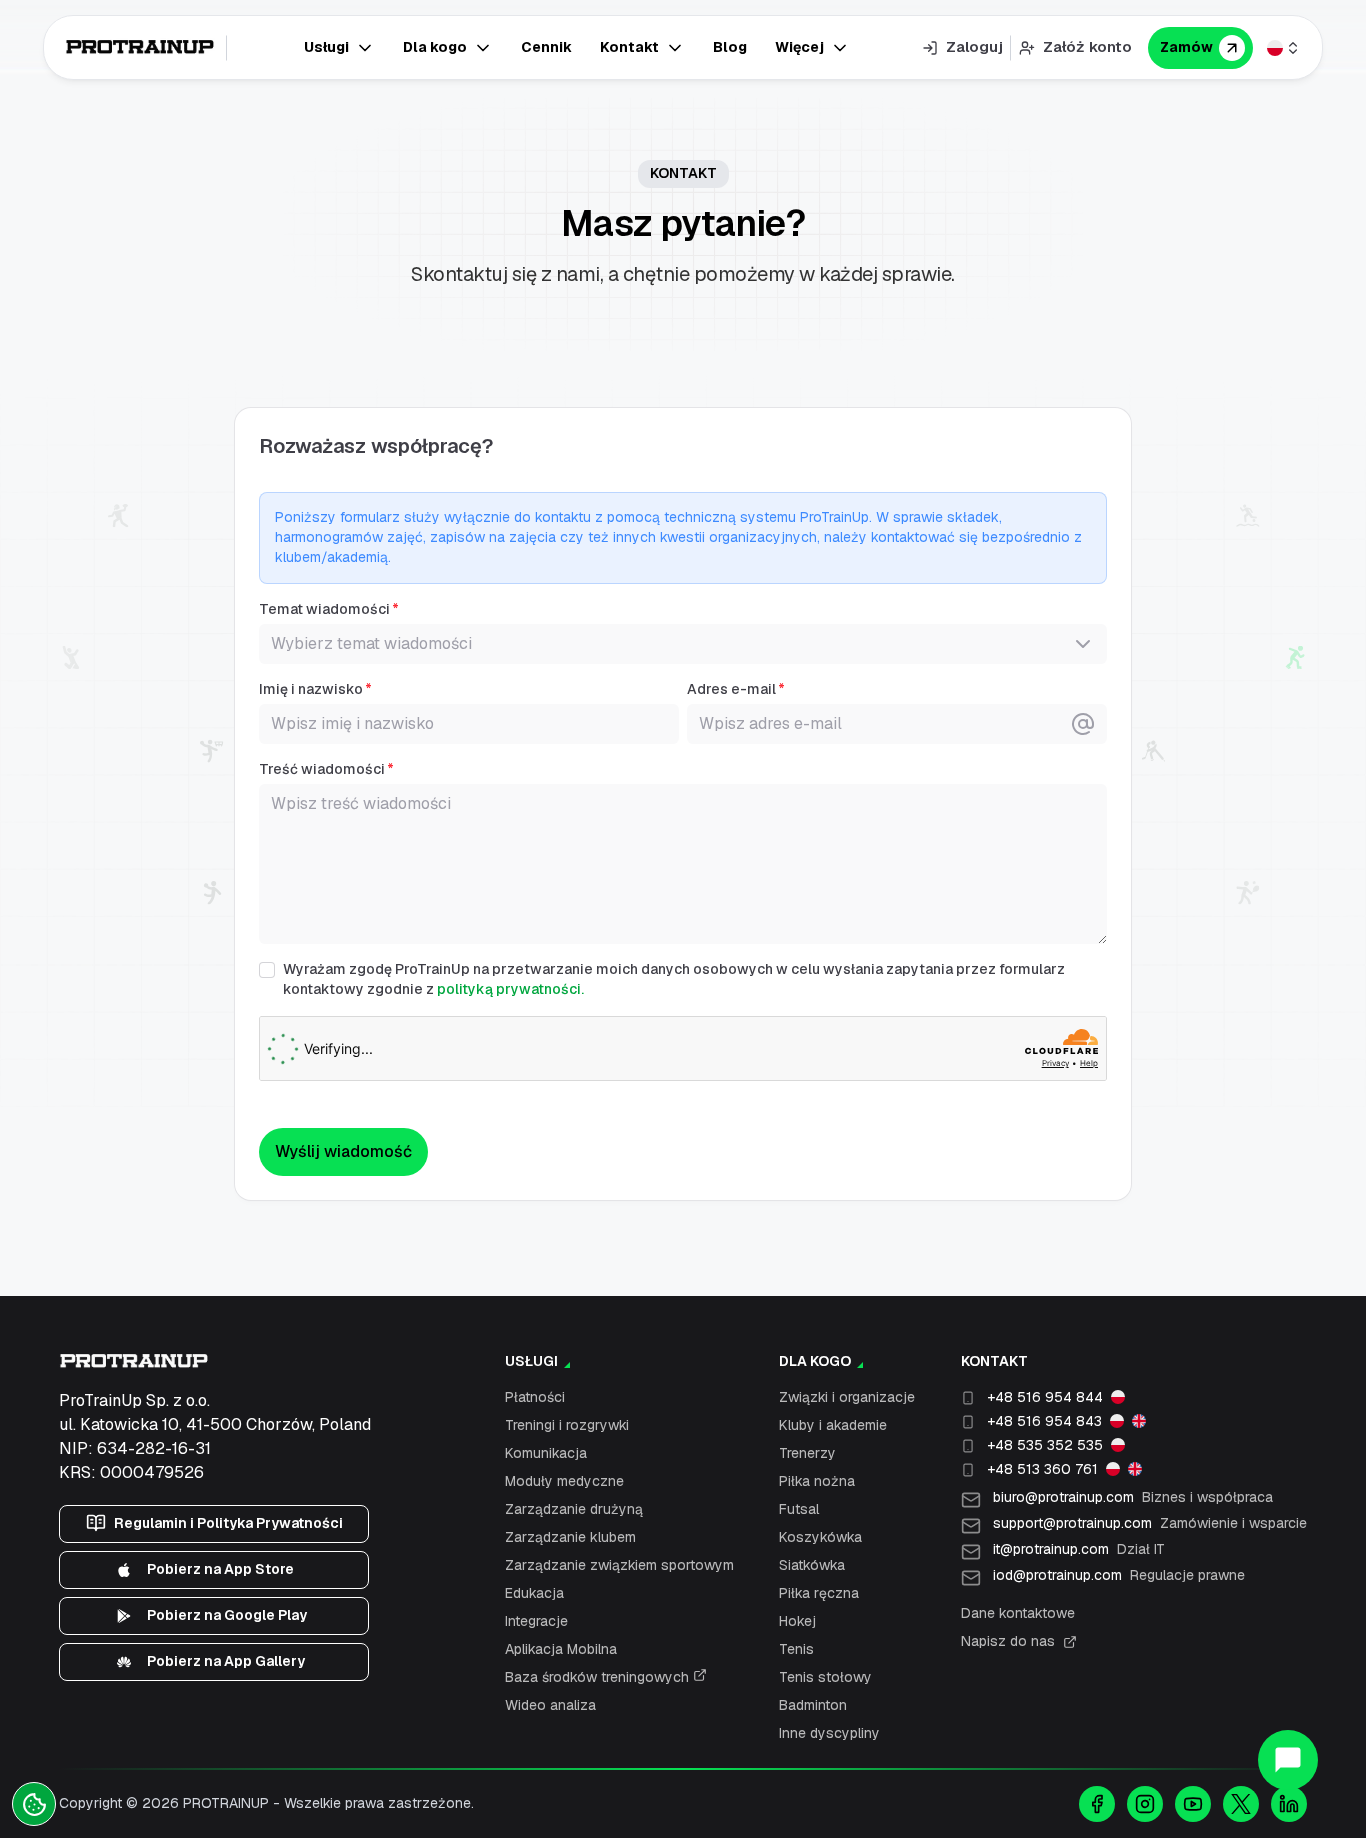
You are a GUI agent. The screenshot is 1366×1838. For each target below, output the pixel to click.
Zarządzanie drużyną (574, 1509)
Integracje (536, 1621)
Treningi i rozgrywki (567, 1425)
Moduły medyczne (564, 1481)
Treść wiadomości (322, 769)
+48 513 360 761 (1042, 1469)
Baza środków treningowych (599, 1677)
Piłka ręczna (819, 1593)
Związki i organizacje (847, 1397)
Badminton (813, 1705)
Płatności (535, 1397)
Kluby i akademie (833, 1425)
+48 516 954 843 (1044, 1421)
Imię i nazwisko (311, 689)
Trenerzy (807, 1453)
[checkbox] (267, 970)
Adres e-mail (731, 689)
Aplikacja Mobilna (561, 1649)
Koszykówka (820, 1537)
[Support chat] (1288, 1760)
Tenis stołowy (825, 1677)
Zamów (1186, 47)
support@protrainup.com (1150, 1523)
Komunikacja (546, 1453)
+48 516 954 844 (1045, 1397)
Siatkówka (812, 1565)
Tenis (796, 1649)
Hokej (797, 1621)
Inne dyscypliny (829, 1733)
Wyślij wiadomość (343, 1151)
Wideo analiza (550, 1705)
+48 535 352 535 (1045, 1445)
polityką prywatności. (510, 989)
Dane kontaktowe (1018, 1613)
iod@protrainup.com (1119, 1575)
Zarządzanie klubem (570, 1537)
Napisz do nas (1008, 1641)
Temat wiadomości (324, 609)
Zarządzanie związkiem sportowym (619, 1565)
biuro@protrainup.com (1133, 1497)
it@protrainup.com (1079, 1549)
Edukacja (534, 1593)
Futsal (799, 1509)
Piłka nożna (817, 1481)
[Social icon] (1097, 1804)
